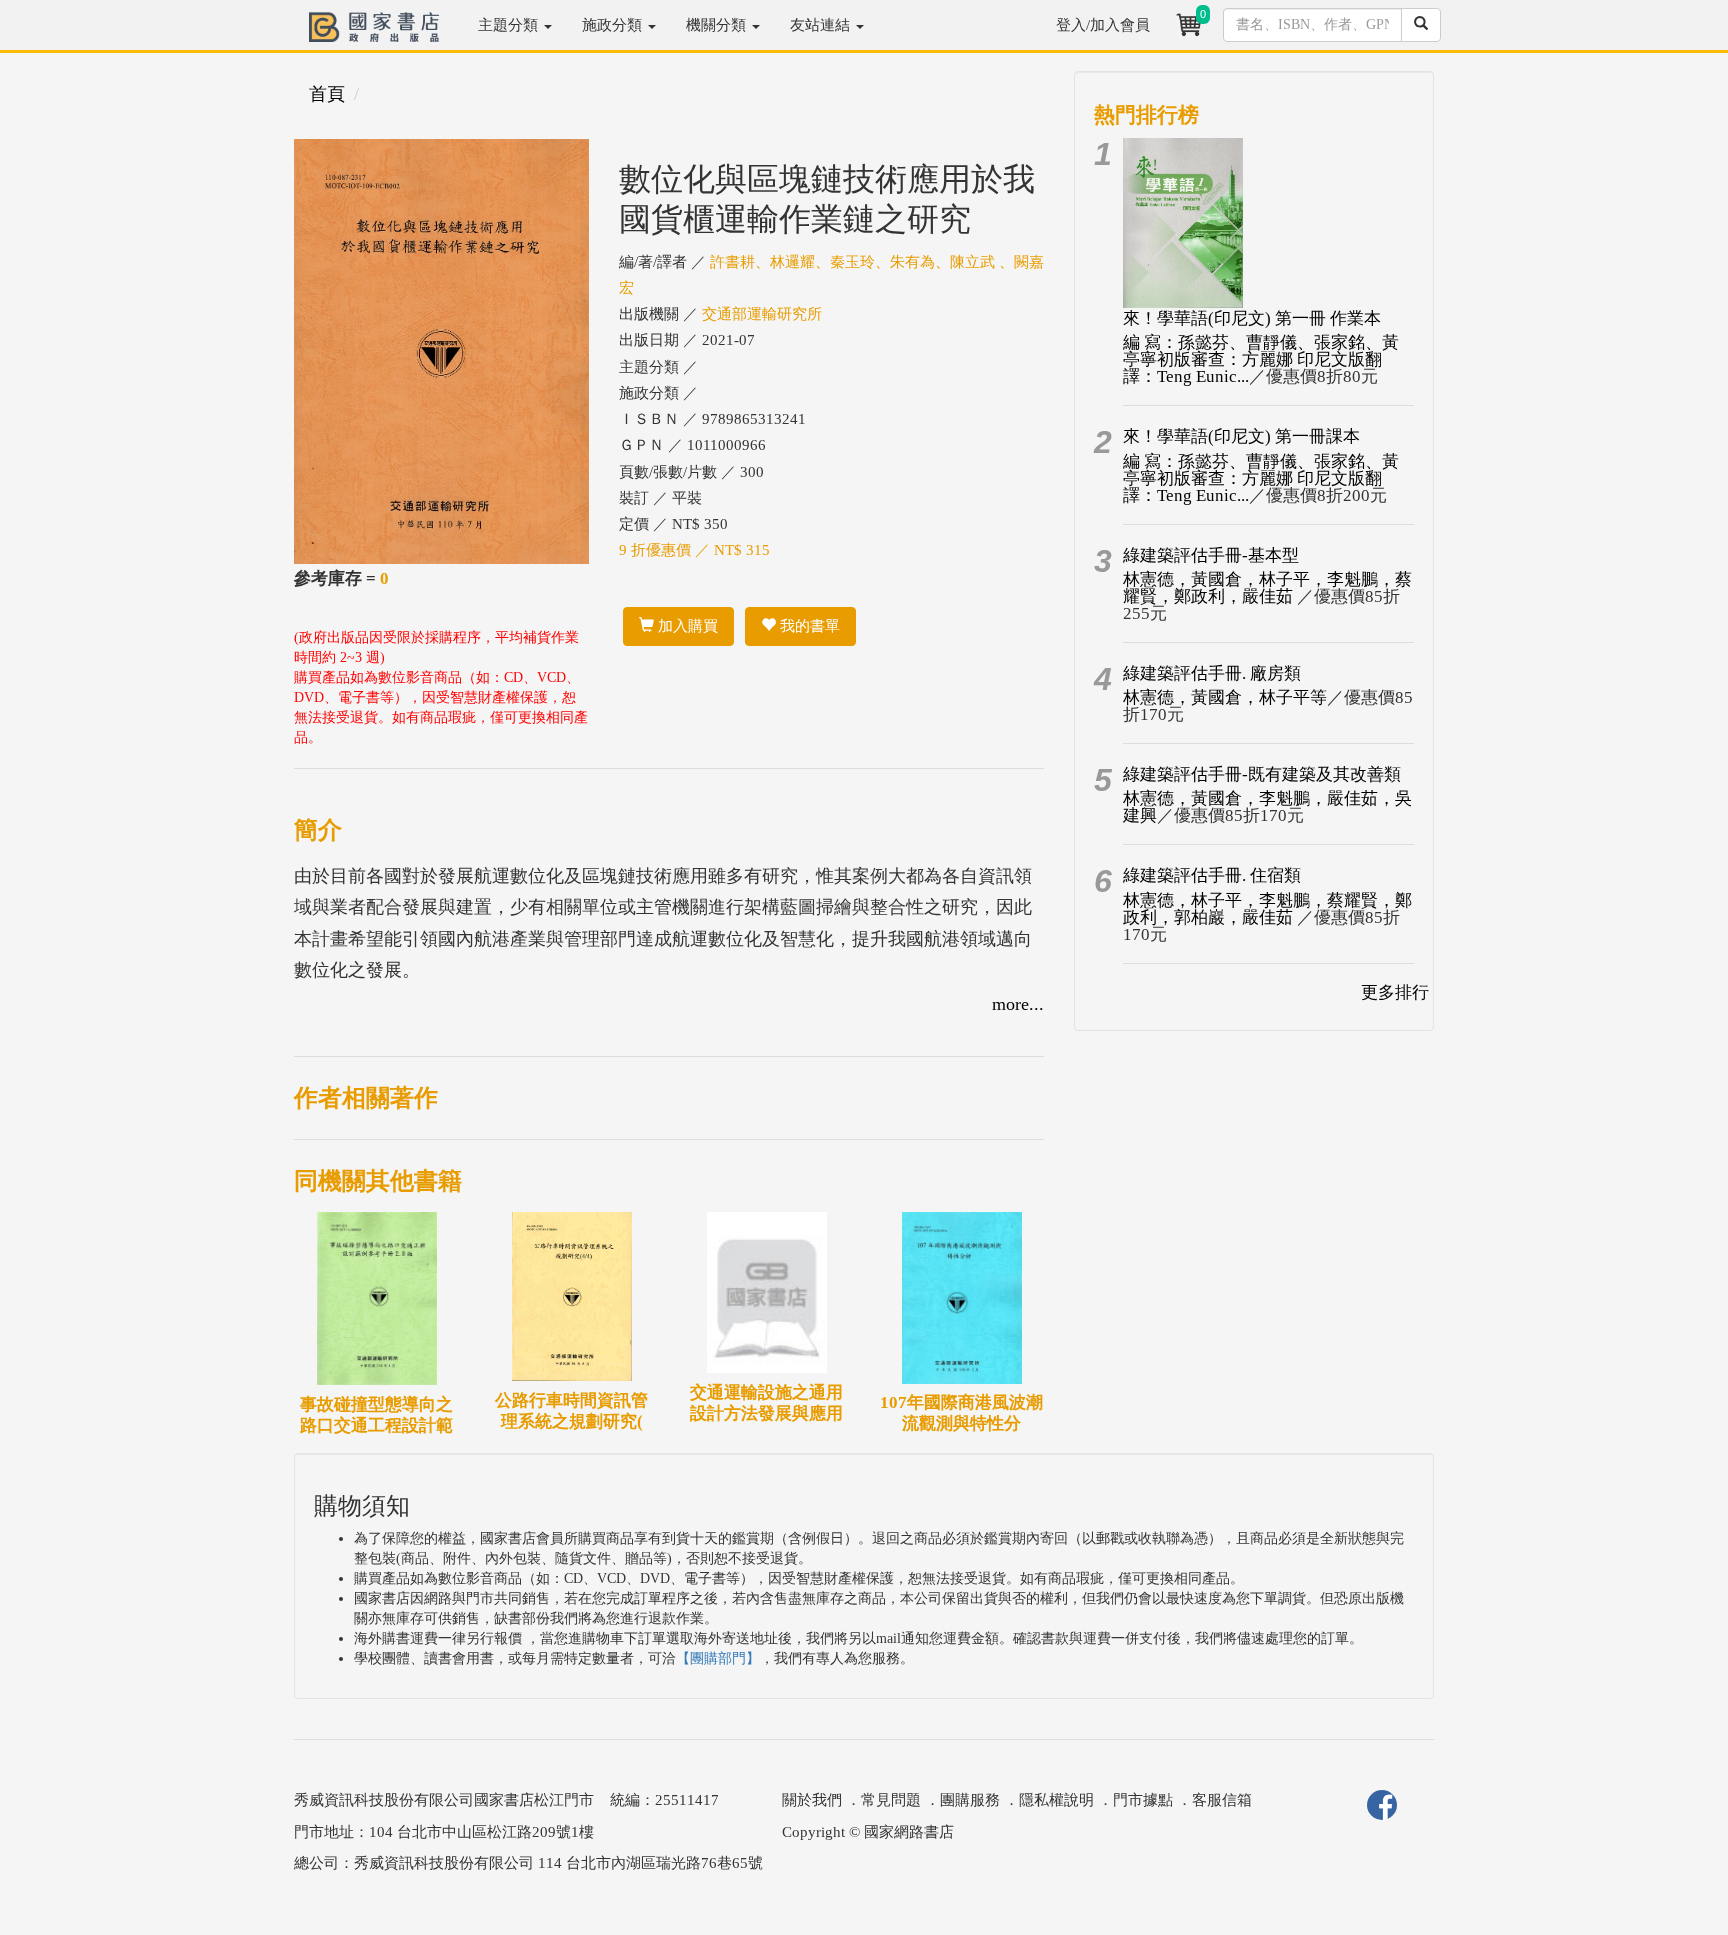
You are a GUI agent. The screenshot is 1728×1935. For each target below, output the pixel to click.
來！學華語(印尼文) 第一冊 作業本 (1252, 318)
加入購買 (686, 626)
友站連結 (822, 25)
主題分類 (510, 25)
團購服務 (970, 1800)
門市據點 (1143, 1800)
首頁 (327, 94)
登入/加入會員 (1103, 25)
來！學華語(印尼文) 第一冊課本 (1241, 436)
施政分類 (614, 25)
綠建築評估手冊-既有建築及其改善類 (1262, 774)
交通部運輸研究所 (762, 314)
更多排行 (1395, 992)
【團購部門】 (718, 1658)
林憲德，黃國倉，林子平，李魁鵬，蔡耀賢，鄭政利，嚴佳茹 (1267, 588)
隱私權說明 (1056, 1800)
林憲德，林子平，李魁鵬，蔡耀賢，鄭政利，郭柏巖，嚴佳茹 (1267, 909)
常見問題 (891, 1800)
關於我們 (812, 1800)
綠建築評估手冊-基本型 (1211, 555)
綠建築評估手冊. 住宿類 (1212, 875)
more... (1018, 1004)
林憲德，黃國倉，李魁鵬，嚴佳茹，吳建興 (1267, 807)
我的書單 (808, 626)
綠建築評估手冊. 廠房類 (1212, 673)
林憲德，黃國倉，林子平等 (1225, 697)
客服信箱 (1222, 1800)
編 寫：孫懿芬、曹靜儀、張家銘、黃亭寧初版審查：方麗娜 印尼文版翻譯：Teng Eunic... (1261, 359)
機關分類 (718, 25)
